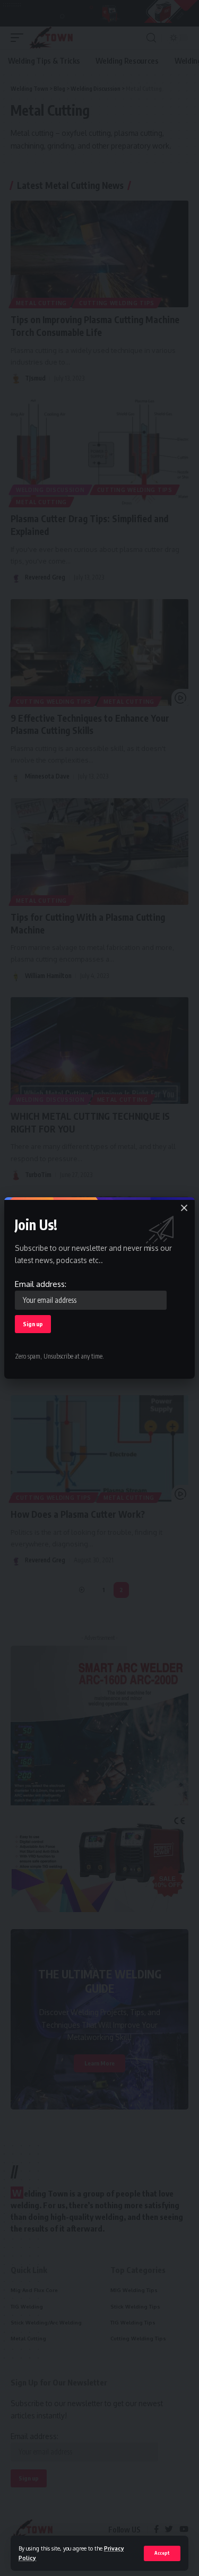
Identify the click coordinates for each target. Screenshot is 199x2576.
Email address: (41, 1284)
